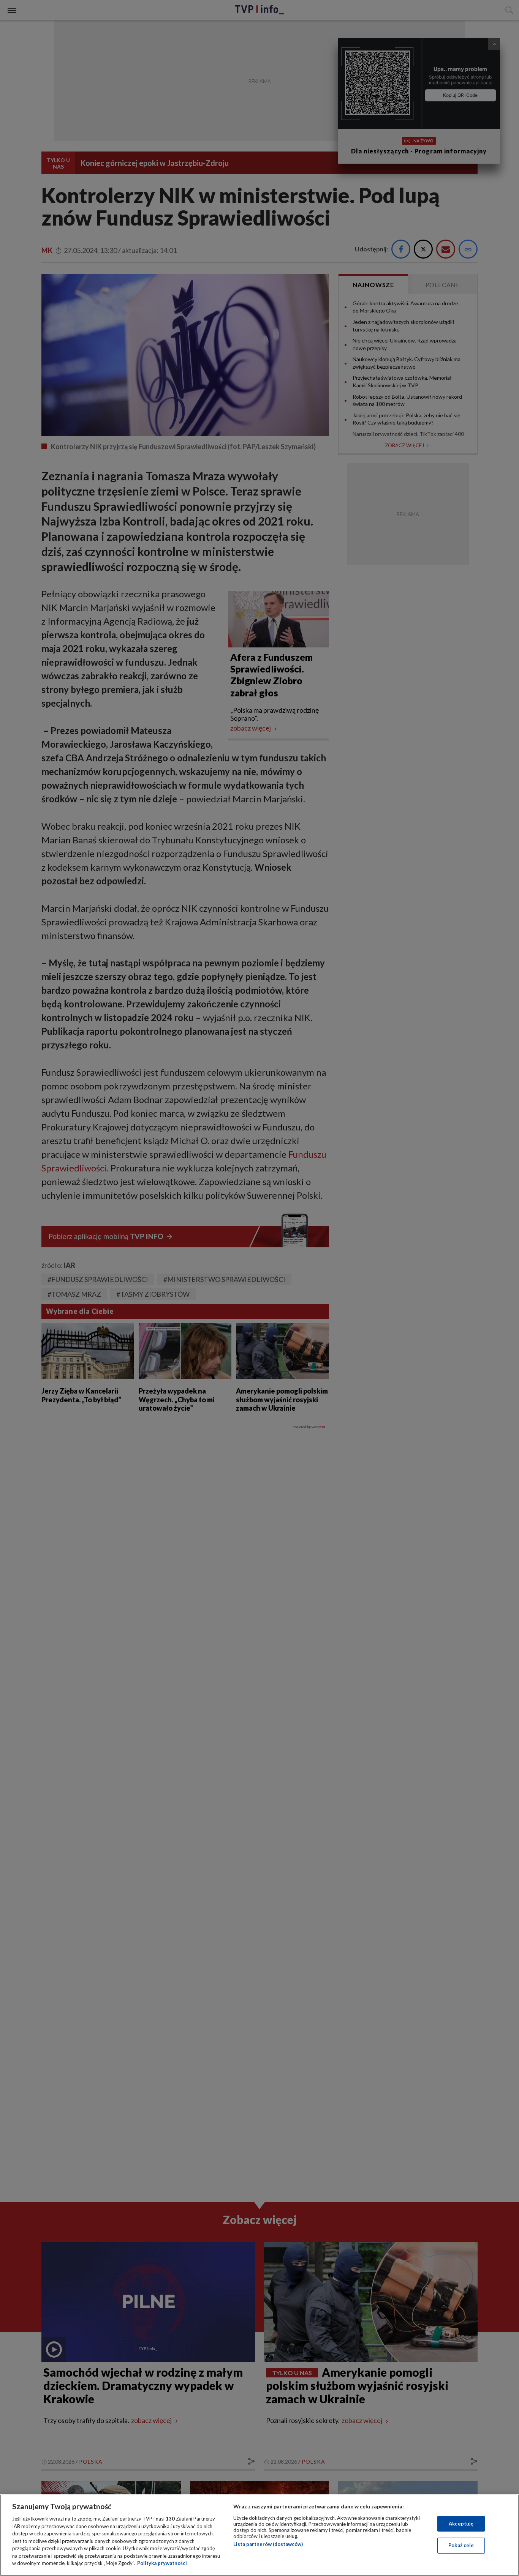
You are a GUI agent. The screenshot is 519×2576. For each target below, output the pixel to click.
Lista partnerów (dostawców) (268, 2544)
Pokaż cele (461, 2545)
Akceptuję (461, 2524)
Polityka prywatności (162, 2563)
